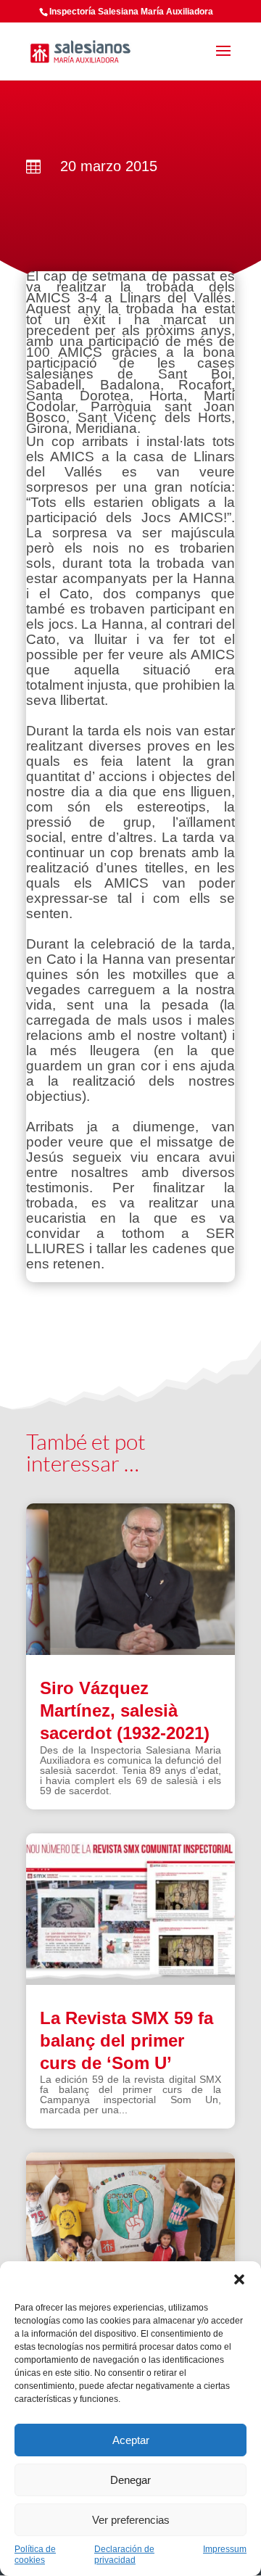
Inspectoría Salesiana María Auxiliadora (131, 12)
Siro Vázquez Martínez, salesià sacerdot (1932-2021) (125, 1710)
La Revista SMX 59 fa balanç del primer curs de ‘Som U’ (127, 2040)
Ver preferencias (131, 2520)
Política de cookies (35, 2555)
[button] (239, 2279)
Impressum (225, 2549)
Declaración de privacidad (124, 2555)
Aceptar (131, 2440)
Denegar (130, 2480)
